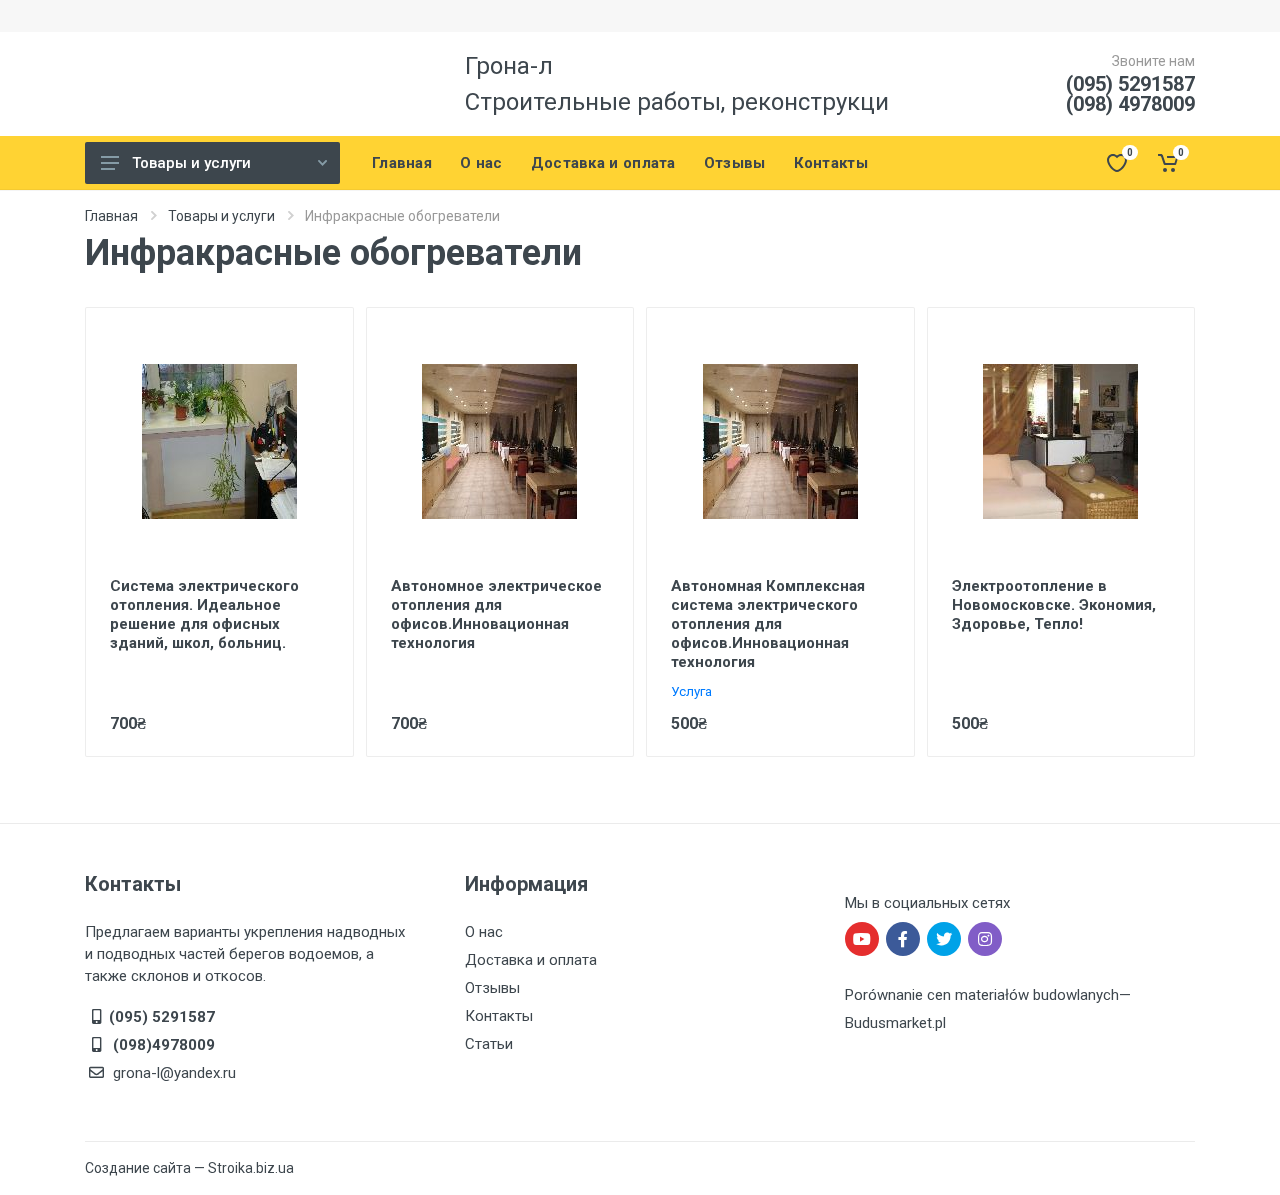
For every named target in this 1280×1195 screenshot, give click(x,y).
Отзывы (492, 988)
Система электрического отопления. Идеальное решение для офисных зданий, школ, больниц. (204, 614)
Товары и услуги (191, 163)
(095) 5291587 (1130, 84)
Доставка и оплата (531, 960)
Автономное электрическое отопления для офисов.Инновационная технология (496, 614)
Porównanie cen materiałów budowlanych (982, 995)
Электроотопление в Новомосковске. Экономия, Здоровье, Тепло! (1054, 605)
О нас (484, 932)
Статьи (489, 1044)
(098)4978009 (162, 1045)
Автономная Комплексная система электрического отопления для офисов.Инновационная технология (768, 624)
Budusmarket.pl (895, 1023)
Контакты (499, 1016)
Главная (111, 216)
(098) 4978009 (1130, 104)
